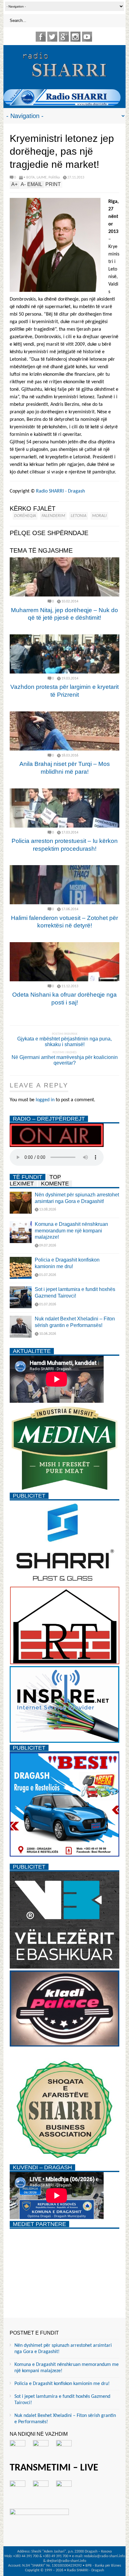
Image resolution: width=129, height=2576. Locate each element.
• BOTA (29, 178)
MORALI (99, 516)
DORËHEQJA (25, 516)
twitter (52, 37)
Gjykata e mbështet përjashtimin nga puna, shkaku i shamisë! (64, 1042)
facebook (41, 37)
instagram (75, 37)
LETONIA (79, 516)
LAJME (42, 178)
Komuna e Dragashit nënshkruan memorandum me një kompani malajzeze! (71, 1231)
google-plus (64, 37)
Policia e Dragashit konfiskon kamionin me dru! (62, 2384)
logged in (45, 1100)
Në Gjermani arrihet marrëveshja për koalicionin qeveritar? (65, 1060)
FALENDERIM (53, 516)
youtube (87, 37)
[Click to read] (64, 577)
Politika (54, 178)
